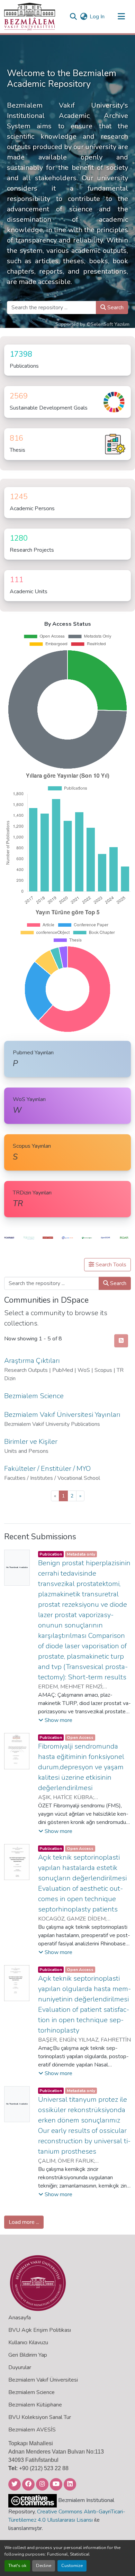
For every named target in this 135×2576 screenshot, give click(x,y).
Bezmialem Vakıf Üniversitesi (43, 2380)
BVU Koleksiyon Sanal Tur (40, 2417)
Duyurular (20, 2367)
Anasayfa (20, 2318)
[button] (30, 17)
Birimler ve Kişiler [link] (31, 1442)
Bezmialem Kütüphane (35, 2405)
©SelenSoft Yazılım (108, 324)
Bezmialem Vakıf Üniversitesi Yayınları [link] (62, 1415)
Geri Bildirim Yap (28, 2355)
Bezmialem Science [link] (34, 1396)
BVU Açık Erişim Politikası (40, 2330)
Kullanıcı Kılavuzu (28, 2343)
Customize (72, 2566)
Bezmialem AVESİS (32, 2430)
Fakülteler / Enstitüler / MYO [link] (47, 1469)
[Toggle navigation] (121, 17)
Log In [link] (97, 17)
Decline (44, 2566)
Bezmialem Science (31, 2392)
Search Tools (110, 1265)
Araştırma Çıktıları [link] (32, 1361)
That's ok (17, 2566)
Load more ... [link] (24, 2222)
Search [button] (115, 308)
